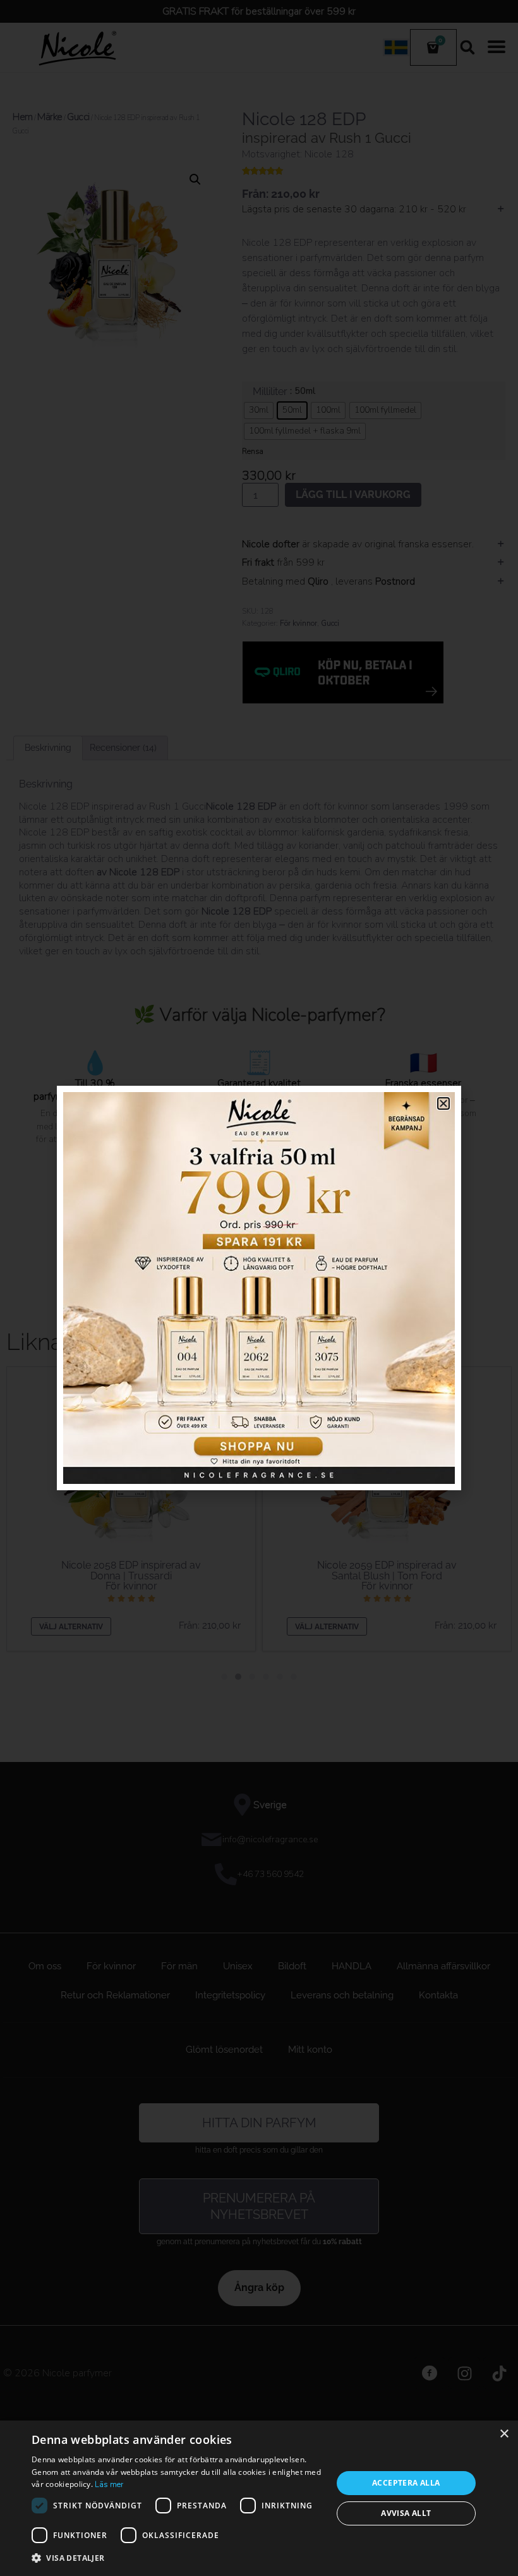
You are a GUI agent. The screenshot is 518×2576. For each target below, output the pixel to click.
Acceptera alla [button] (406, 2483)
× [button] (504, 2434)
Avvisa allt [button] (406, 2513)
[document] (259, 1288)
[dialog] (259, 2498)
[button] (178, 2558)
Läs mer (109, 2484)
